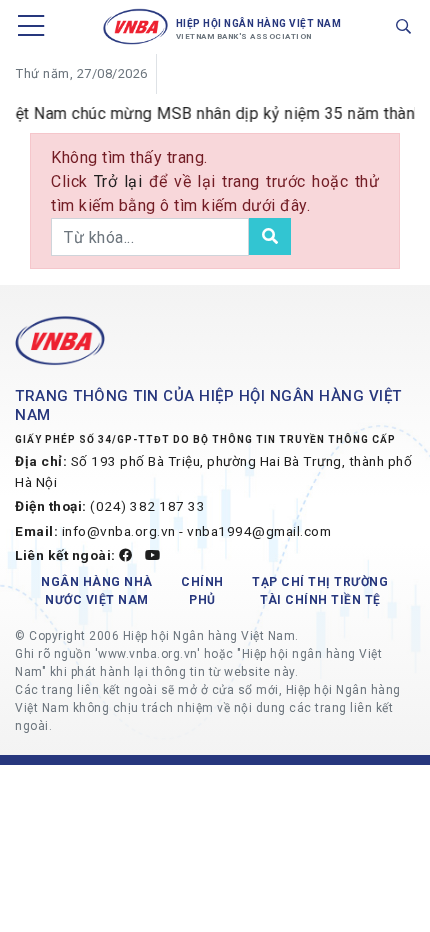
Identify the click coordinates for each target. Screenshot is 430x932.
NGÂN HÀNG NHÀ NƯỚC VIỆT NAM (97, 591)
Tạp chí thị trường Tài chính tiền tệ (320, 591)
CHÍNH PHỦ (202, 591)
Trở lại (121, 181)
